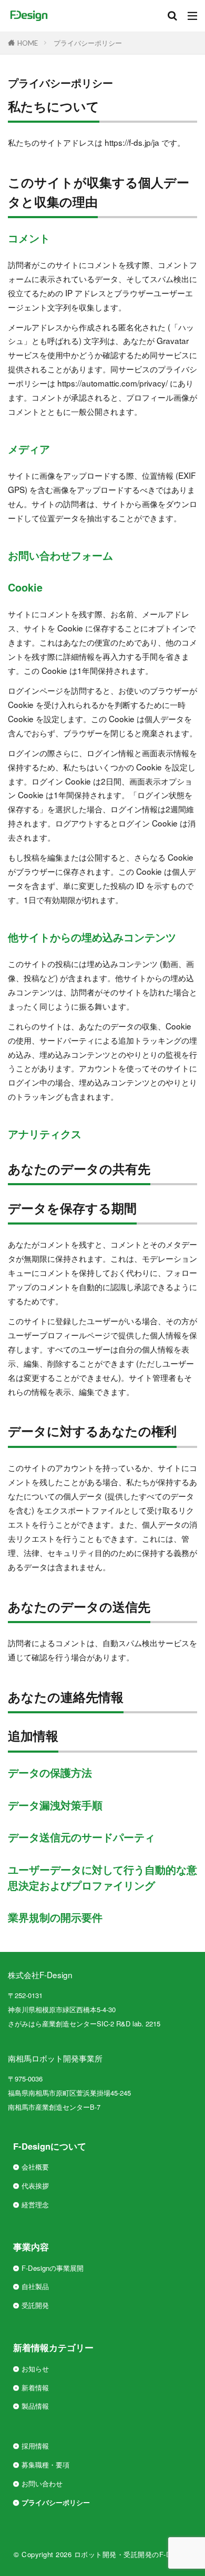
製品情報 (35, 2406)
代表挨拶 (35, 2186)
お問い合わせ (42, 2483)
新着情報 (35, 2387)
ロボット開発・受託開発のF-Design (132, 2554)
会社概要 (35, 2167)
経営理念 (35, 2204)
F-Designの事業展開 (53, 2268)
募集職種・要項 (45, 2465)
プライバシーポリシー (88, 43)
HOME (28, 43)
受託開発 (35, 2305)
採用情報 (35, 2446)
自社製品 (35, 2286)
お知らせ (35, 2369)
